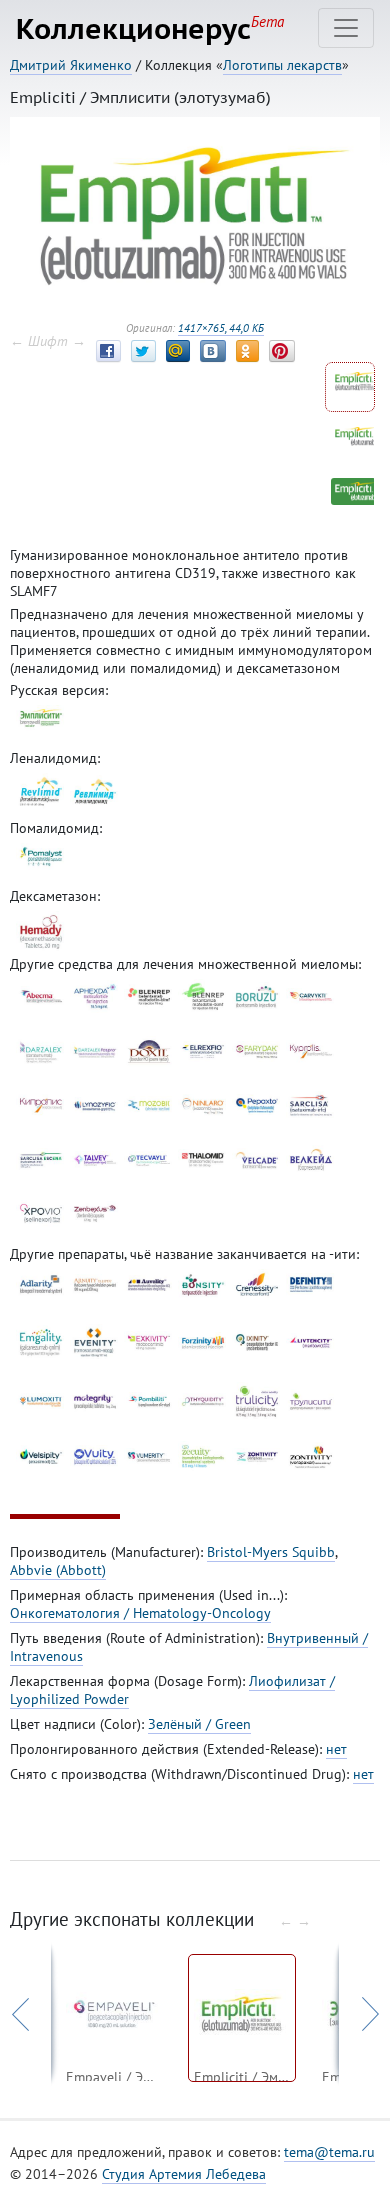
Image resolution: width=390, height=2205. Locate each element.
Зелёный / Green (199, 1724)
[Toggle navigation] (346, 28)
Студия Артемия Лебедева (184, 2174)
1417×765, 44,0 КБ (221, 328)
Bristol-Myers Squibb (271, 1552)
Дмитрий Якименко (71, 65)
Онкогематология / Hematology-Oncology (140, 1613)
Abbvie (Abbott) (58, 1570)
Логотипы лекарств (282, 65)
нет (336, 1749)
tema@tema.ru (329, 2152)
